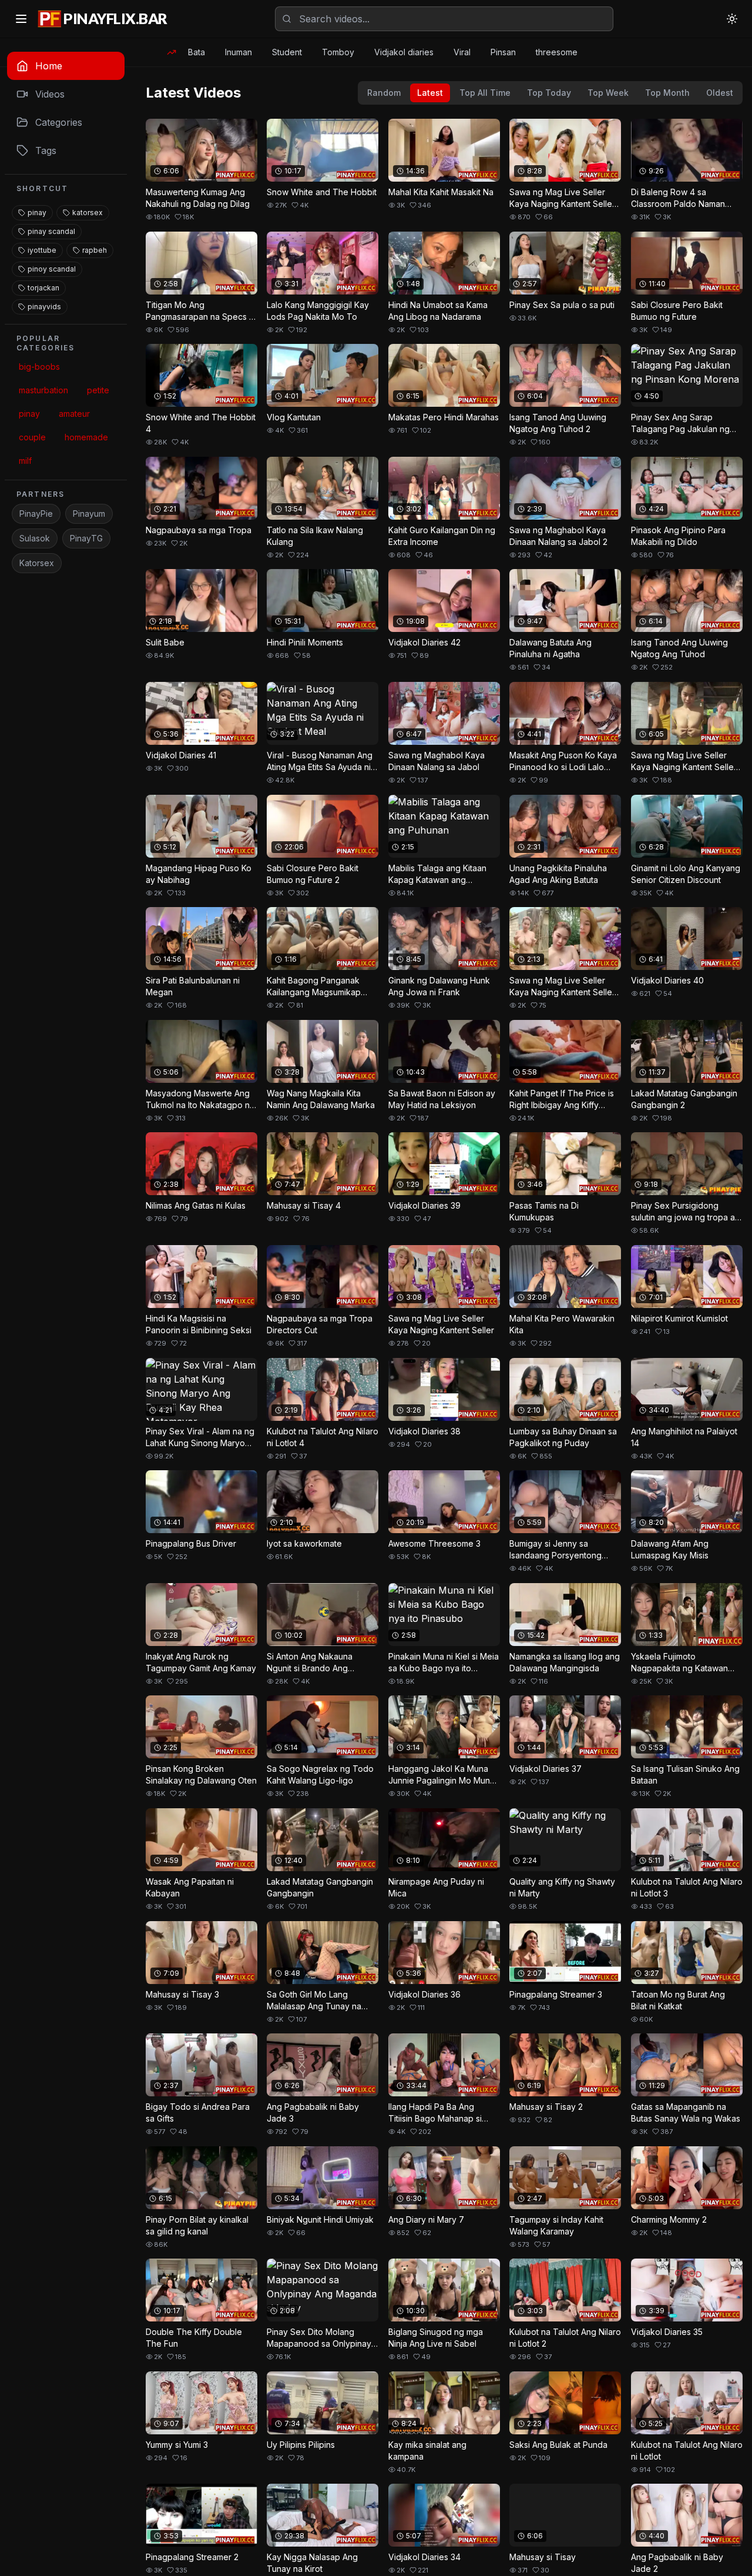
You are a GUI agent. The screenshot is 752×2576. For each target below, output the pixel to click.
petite (98, 390)
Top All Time (485, 93)
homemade (86, 437)
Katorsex (37, 563)
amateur (74, 414)
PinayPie (36, 513)
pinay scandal (51, 231)
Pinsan (503, 52)
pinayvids (44, 307)
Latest (430, 93)
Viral (462, 52)
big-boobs (39, 367)
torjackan (43, 288)
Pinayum (89, 513)
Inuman (239, 52)
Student (287, 52)
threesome (557, 52)
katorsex (88, 213)
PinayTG (86, 538)
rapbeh (95, 250)
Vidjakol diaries (404, 52)
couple (32, 437)
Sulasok (35, 538)
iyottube (42, 250)
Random (384, 93)
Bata (197, 52)
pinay (37, 213)
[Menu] (21, 19)
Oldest (720, 93)
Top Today (549, 93)
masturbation (43, 390)
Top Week (608, 93)
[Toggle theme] (732, 19)
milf (25, 461)
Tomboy (338, 52)
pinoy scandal (52, 269)
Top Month (667, 93)
